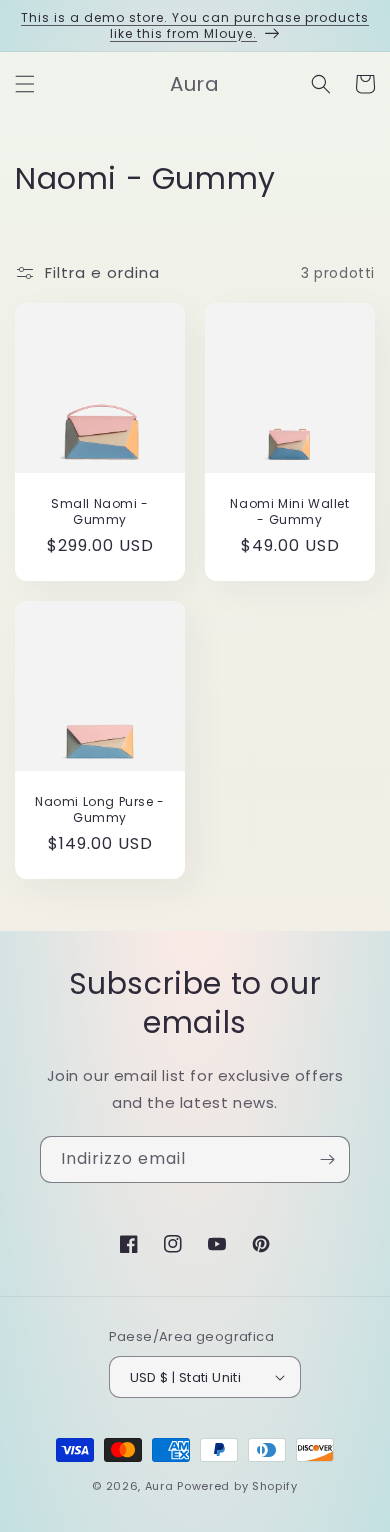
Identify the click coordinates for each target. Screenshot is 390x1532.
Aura (159, 1486)
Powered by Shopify (237, 1486)
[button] (25, 84)
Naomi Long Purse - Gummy (100, 809)
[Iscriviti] (327, 1159)
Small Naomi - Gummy (100, 511)
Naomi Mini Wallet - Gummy (289, 511)
